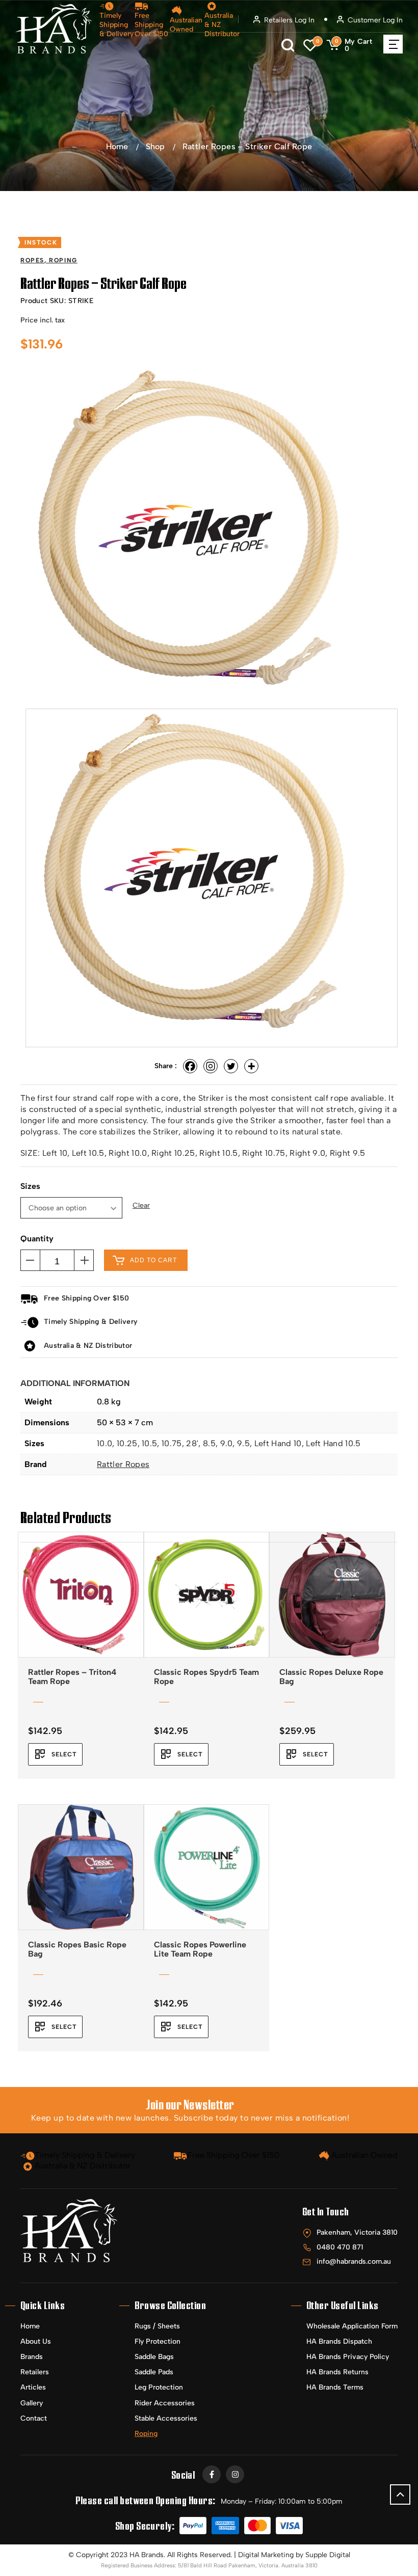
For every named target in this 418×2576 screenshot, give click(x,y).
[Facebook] (190, 1066)
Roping (63, 260)
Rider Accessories (165, 2403)
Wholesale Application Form (352, 2326)
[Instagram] (211, 1066)
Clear (141, 1206)
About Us (36, 2341)
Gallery (32, 2403)
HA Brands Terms (335, 2387)
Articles (33, 2387)
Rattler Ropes (123, 1464)
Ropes (32, 260)
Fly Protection (158, 2341)
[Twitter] (231, 1066)
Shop (155, 146)
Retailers (35, 2372)
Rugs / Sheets (157, 2326)
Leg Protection (159, 2387)
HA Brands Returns (337, 2372)
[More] (251, 1066)
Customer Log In (375, 20)
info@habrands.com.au (354, 2261)
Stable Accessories (166, 2418)
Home (117, 146)
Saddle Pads (154, 2372)
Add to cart (153, 1260)
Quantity (37, 1239)
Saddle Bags (154, 2357)
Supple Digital (328, 2555)
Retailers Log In (289, 20)
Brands (32, 2357)
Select (64, 1754)
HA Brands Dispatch (339, 2341)
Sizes (30, 1186)
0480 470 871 (340, 2247)
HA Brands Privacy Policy (348, 2357)
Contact (34, 2418)
